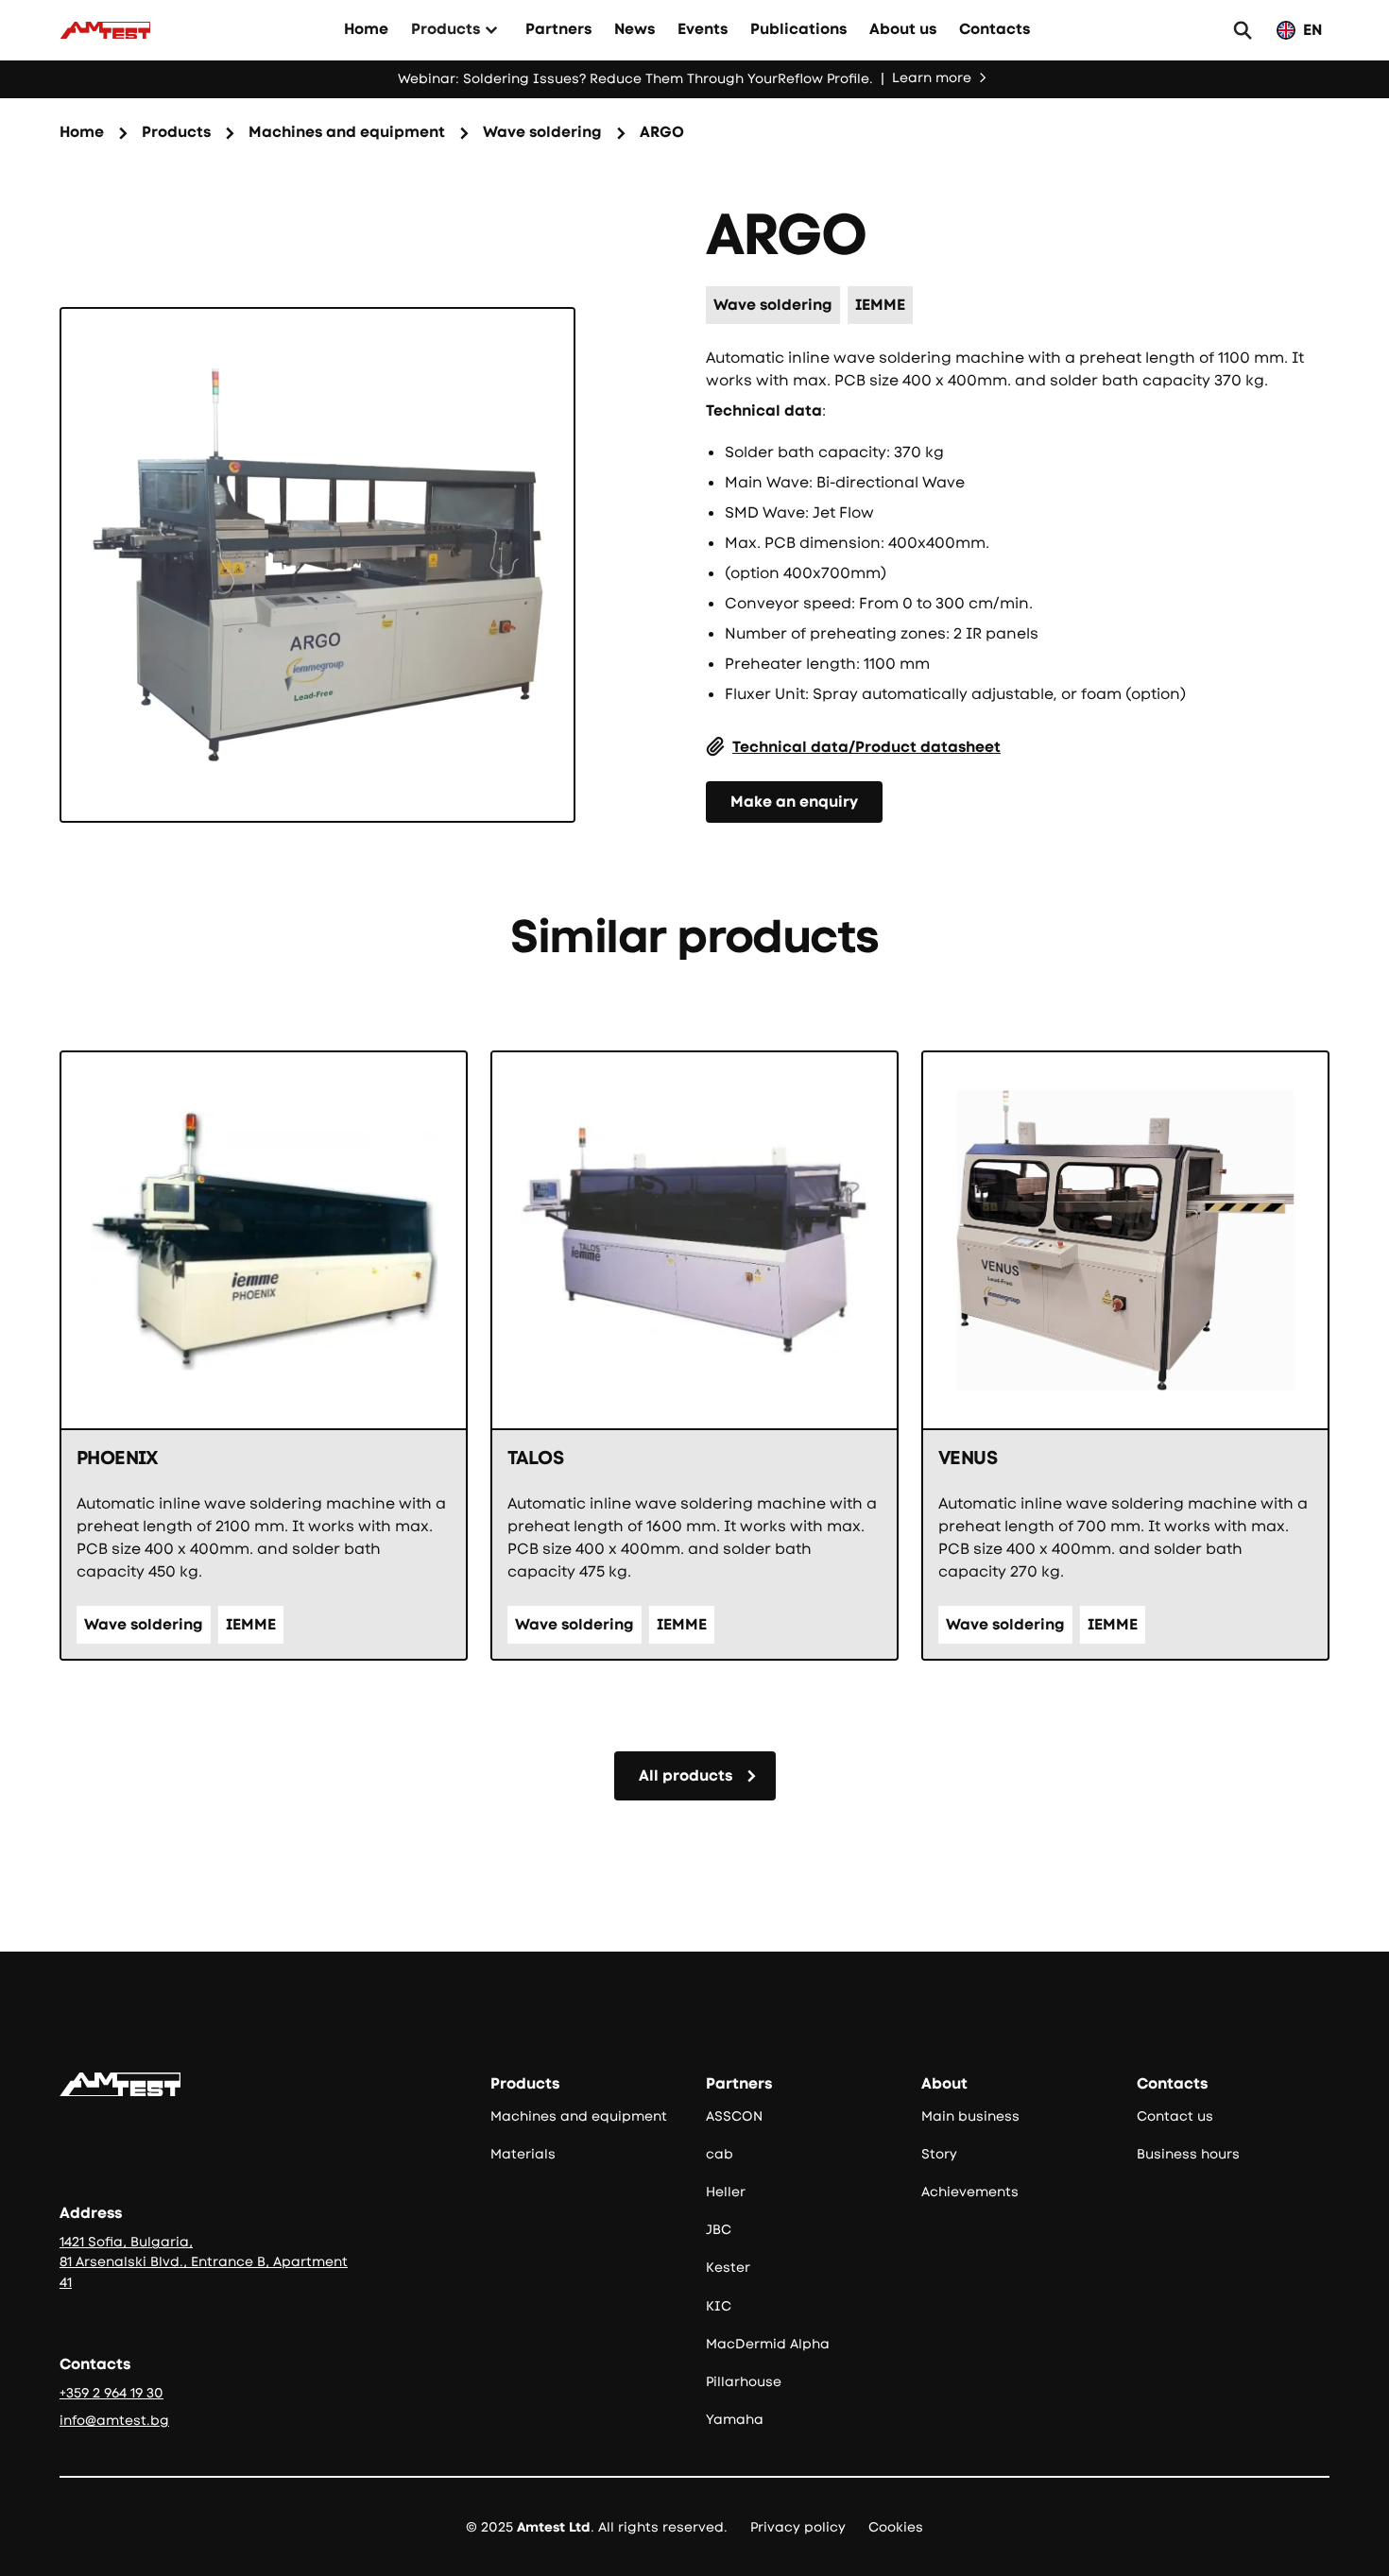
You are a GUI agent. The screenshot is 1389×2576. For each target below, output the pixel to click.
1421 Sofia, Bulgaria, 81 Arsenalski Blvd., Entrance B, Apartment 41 (204, 2261)
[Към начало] (105, 30)
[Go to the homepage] (120, 2084)
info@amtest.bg (114, 2420)
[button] (457, 30)
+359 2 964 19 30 (111, 2393)
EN (1312, 30)
